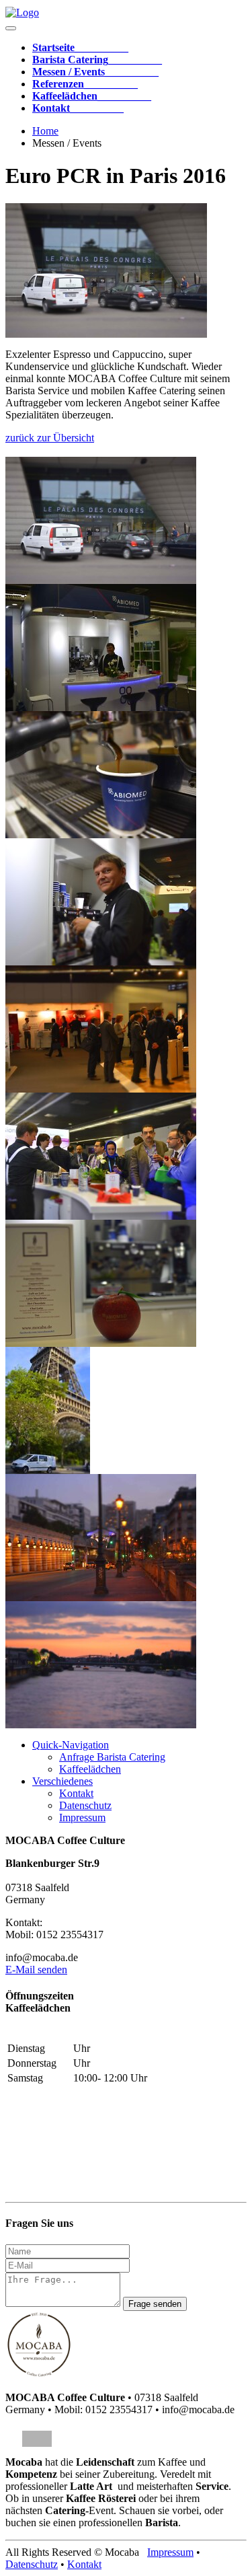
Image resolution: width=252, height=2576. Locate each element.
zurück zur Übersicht (50, 438)
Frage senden (155, 2304)
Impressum (82, 1817)
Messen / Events (95, 72)
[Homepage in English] (37, 2439)
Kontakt (78, 108)
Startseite (80, 47)
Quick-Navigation (71, 1745)
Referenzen (85, 84)
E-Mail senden (36, 1970)
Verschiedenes (62, 1781)
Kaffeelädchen (92, 96)
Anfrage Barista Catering (112, 1757)
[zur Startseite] (22, 12)
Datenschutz (85, 1805)
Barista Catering (97, 60)
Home (45, 131)
